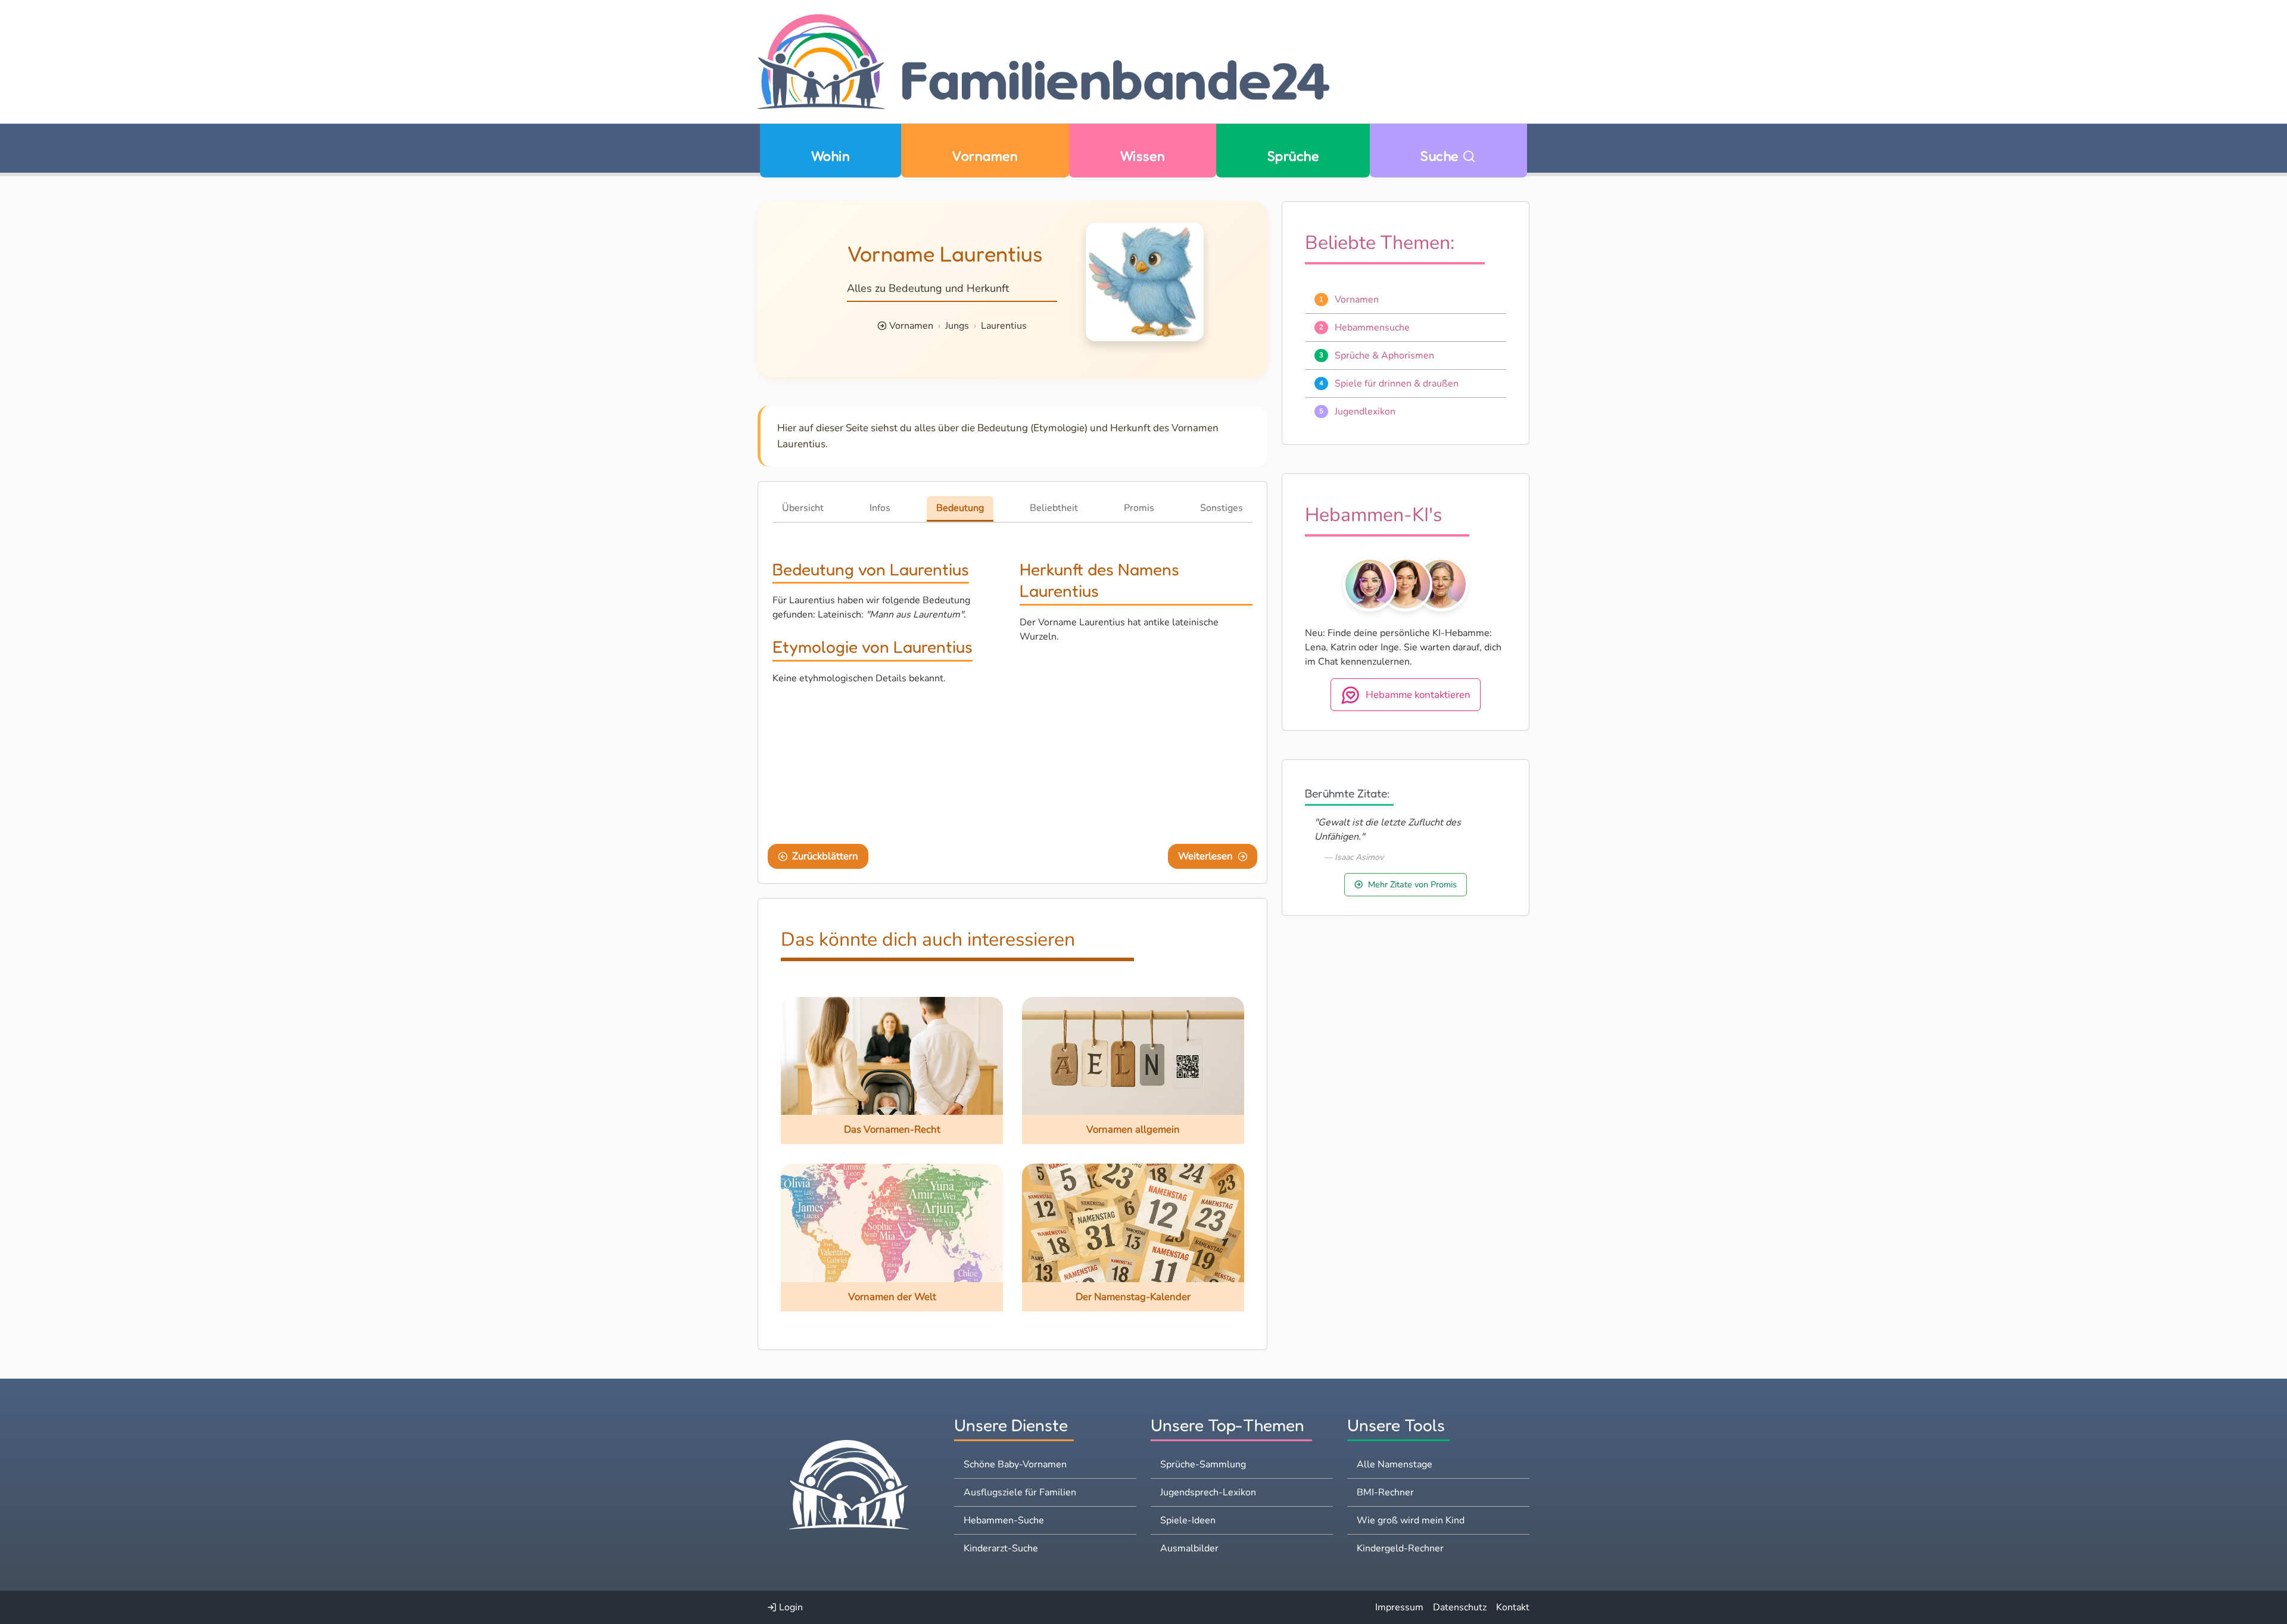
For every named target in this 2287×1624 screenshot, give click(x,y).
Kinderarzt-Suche (1001, 1548)
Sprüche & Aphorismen (1384, 355)
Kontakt (1513, 1607)
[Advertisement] (1136, 741)
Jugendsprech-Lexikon (1208, 1492)
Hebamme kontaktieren (1418, 694)
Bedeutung (960, 508)
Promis (1139, 508)
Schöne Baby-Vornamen (1015, 1464)
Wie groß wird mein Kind (1411, 1520)
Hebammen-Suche (1004, 1520)
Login (790, 1607)
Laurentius (1004, 326)
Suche (1441, 156)
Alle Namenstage (1395, 1464)
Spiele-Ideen (1188, 1520)
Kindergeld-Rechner (1400, 1548)
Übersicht (803, 508)
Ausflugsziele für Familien (1020, 1492)
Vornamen (985, 156)
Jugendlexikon (1365, 411)
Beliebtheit (1054, 508)
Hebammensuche (1372, 327)
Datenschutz (1460, 1607)
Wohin (831, 156)
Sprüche (1293, 156)
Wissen (1143, 156)
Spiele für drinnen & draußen (1397, 383)
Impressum (1399, 1607)
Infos (880, 508)
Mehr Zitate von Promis (1412, 884)
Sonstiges (1222, 508)
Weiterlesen (1205, 856)
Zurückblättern (825, 856)
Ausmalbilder (1189, 1548)
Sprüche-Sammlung (1203, 1464)
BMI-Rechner (1385, 1492)
